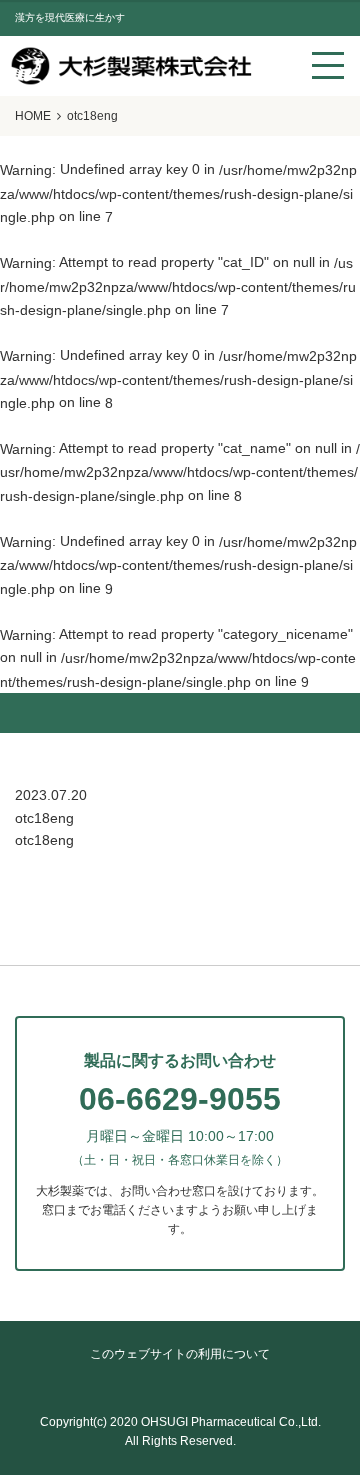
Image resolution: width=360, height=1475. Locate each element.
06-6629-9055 (180, 1099)
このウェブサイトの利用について (180, 1354)
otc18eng (44, 840)
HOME (33, 116)
